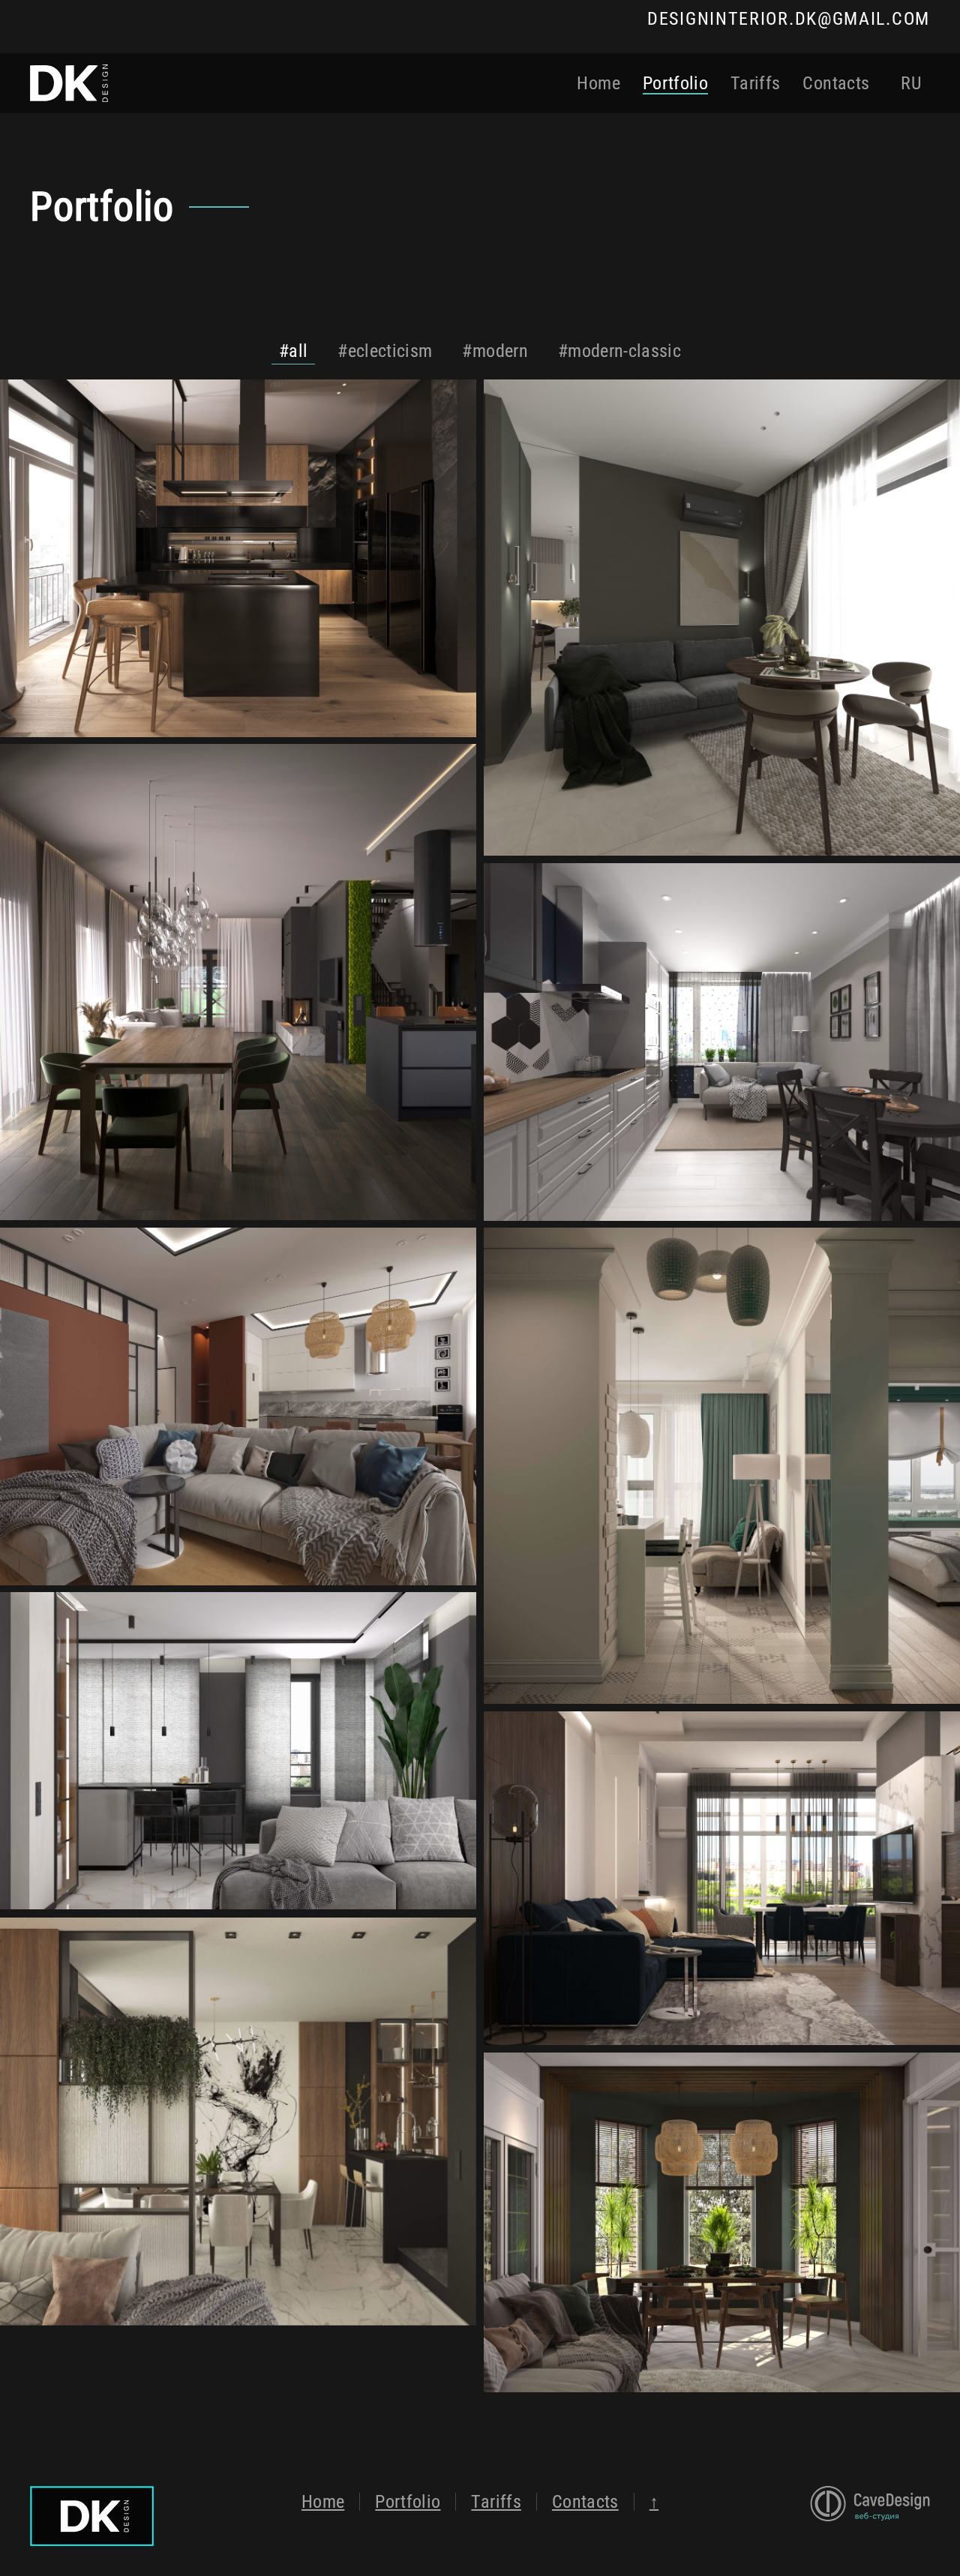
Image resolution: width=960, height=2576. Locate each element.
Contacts (836, 83)
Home (598, 83)
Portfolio (675, 83)
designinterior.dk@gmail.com (789, 19)
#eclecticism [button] (385, 351)
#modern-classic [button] (619, 351)
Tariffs (755, 83)
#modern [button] (495, 351)
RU (911, 83)
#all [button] (293, 351)
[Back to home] (69, 83)
